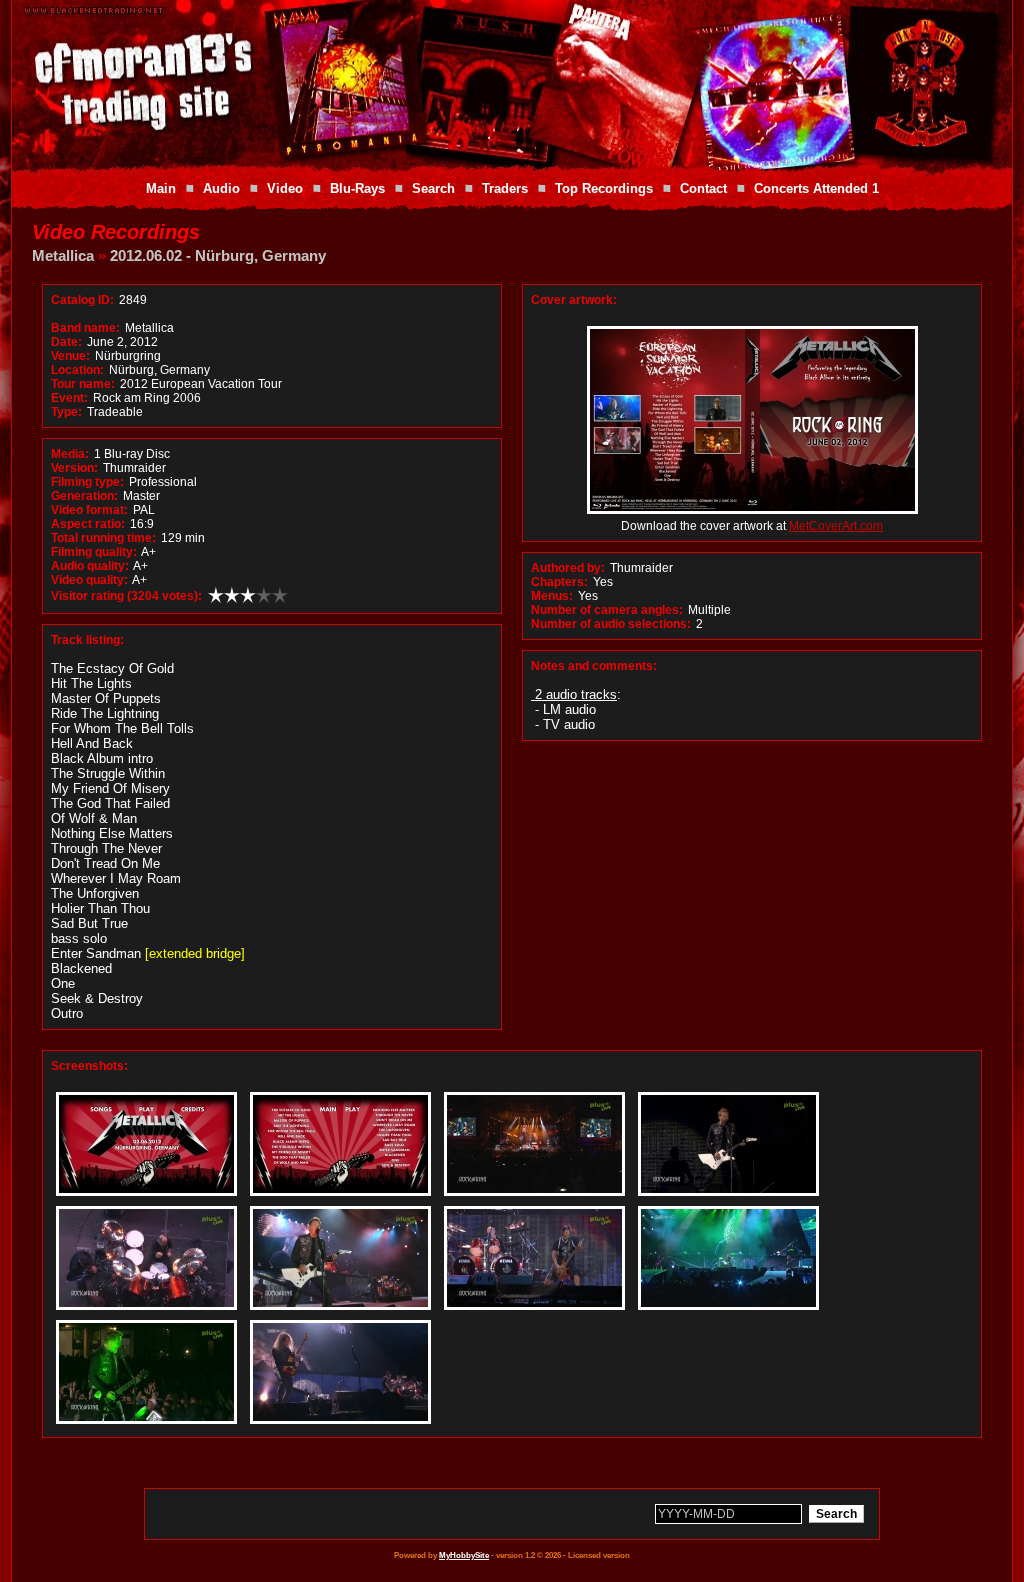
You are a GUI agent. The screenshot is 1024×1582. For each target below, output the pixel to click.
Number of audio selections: (611, 624)
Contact (703, 188)
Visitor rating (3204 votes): (126, 596)
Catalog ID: (82, 300)
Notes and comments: (594, 666)
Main (161, 188)
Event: (69, 398)
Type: (66, 412)
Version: (74, 468)
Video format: (89, 510)
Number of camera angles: (607, 610)
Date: (66, 342)
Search (433, 188)
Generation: (84, 496)
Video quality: (89, 580)
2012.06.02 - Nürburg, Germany (218, 255)
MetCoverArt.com (836, 526)
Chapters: (559, 582)
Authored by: (568, 568)
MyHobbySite (464, 1555)
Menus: (552, 596)
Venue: (70, 356)
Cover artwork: (574, 300)
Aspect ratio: (88, 524)
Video (285, 188)
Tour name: (83, 384)
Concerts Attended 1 (816, 188)
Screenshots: (89, 1066)
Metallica (63, 255)
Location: (77, 370)
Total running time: (103, 538)
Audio (221, 188)
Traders (505, 188)
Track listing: (87, 640)
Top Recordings (604, 188)
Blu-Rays (357, 188)
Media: (70, 454)
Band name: (85, 328)
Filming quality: (94, 552)
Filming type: (87, 482)
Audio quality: (90, 566)
